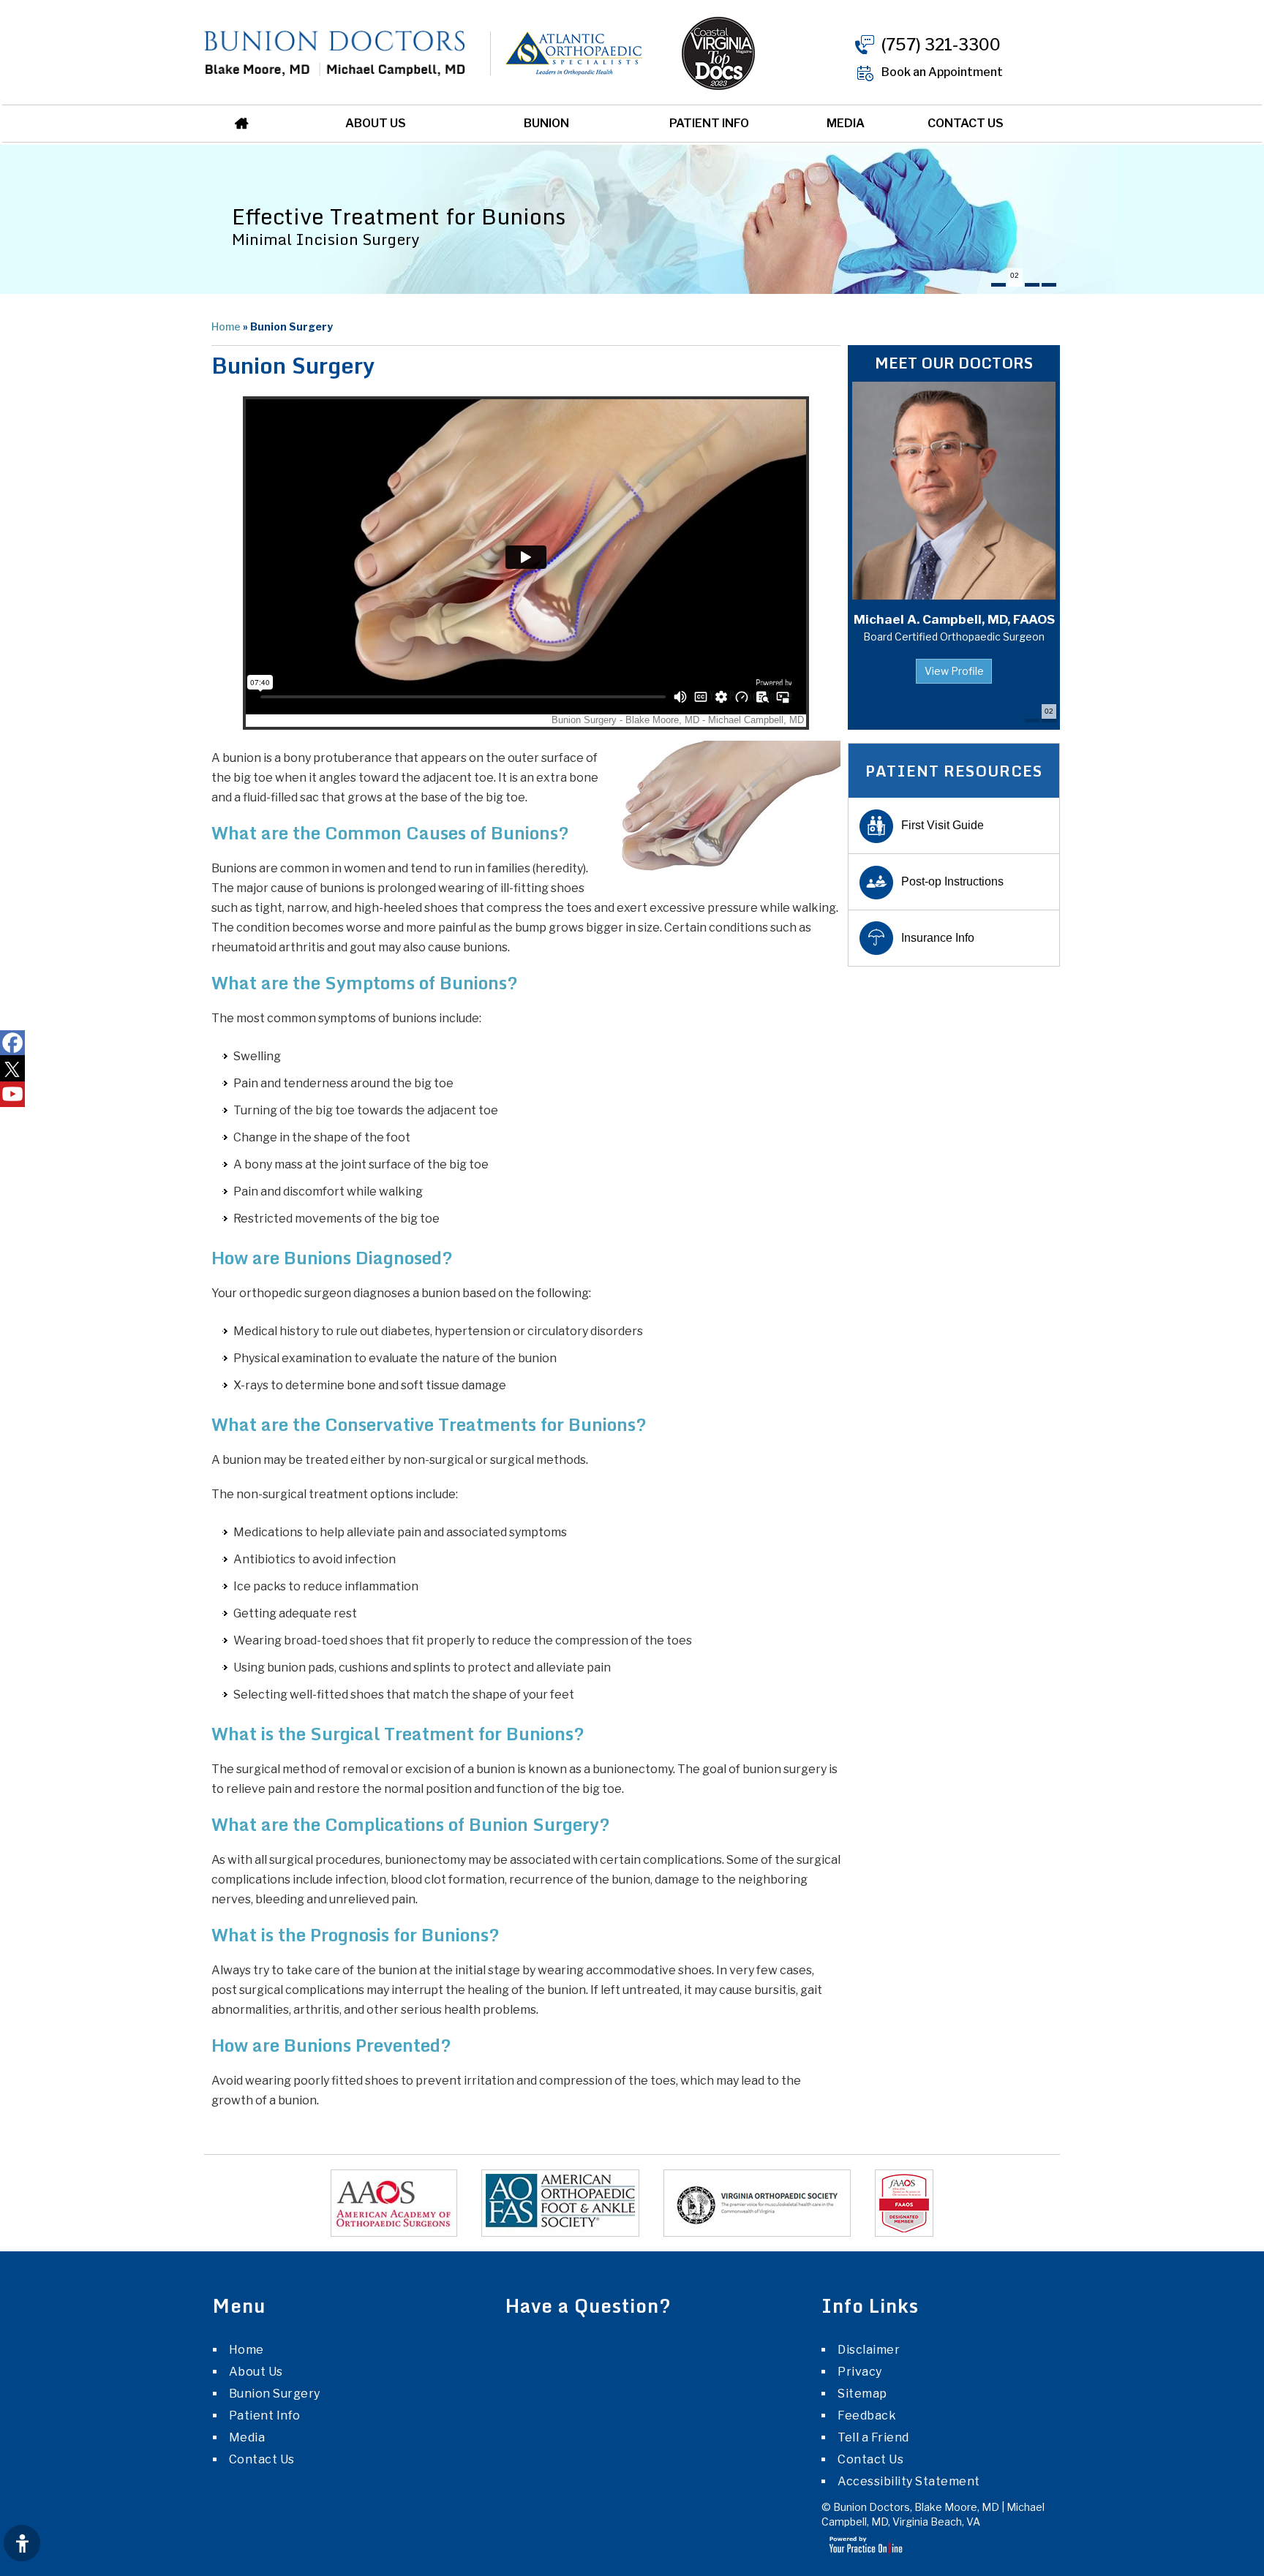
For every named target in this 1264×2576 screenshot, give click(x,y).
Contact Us (966, 123)
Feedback (867, 2416)
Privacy (860, 2372)
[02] (1015, 285)
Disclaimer (869, 2350)
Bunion (546, 123)
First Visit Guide (943, 825)
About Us (376, 123)
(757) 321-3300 (941, 45)
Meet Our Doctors (954, 363)
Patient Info (709, 123)
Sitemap (862, 2394)
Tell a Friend (873, 2437)
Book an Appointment (942, 72)
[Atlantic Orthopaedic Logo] (556, 52)
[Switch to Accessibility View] (22, 2543)
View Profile (954, 671)
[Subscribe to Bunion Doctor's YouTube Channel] (12, 1094)
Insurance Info (938, 938)
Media (846, 123)
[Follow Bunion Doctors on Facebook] (12, 1043)
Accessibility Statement (909, 2481)
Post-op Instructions (952, 881)
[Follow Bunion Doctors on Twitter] (12, 1069)
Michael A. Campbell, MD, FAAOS (954, 627)
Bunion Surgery (275, 2394)
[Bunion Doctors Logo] (335, 52)
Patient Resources (954, 771)
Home (247, 124)
